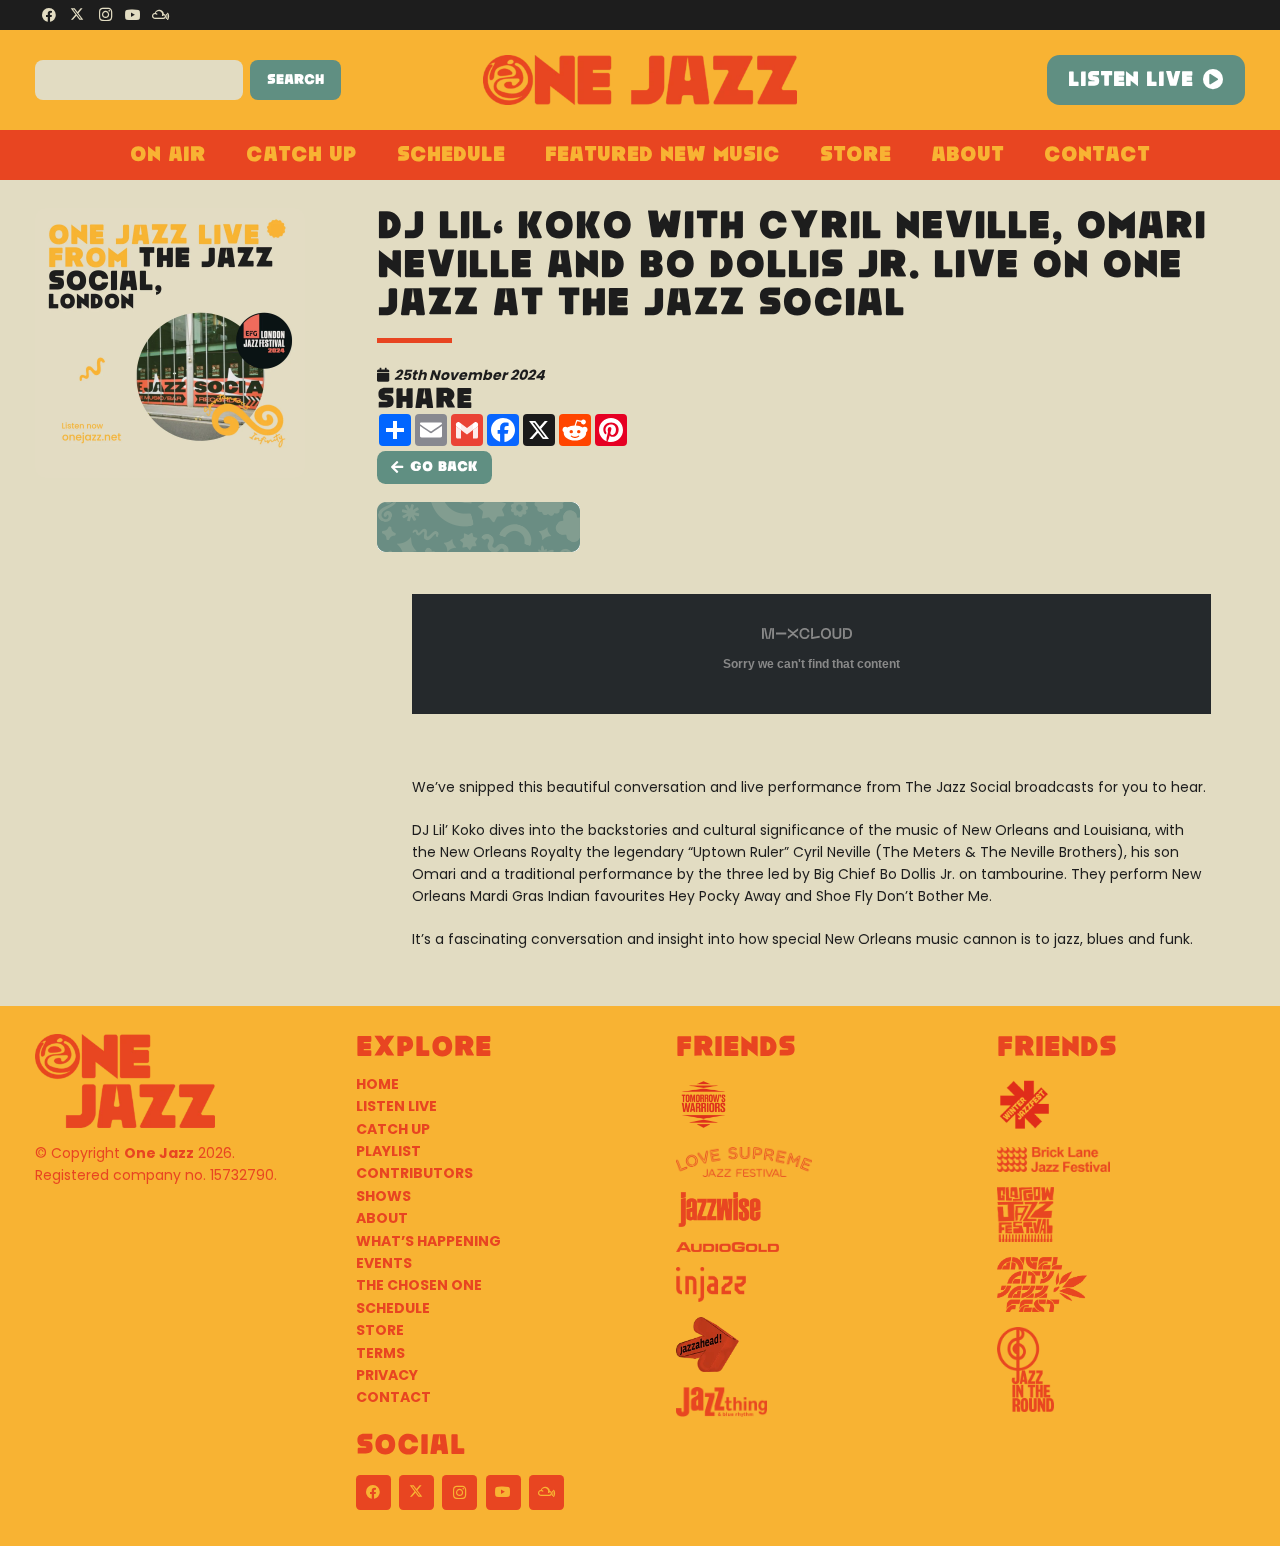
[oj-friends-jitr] (1121, 1377)
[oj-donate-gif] (811, 527)
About (382, 1218)
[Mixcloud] (161, 15)
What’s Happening (428, 1241)
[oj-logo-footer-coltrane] (125, 1081)
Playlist (388, 1151)
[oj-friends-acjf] (1121, 1292)
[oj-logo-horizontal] (640, 80)
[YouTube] (133, 15)
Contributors (414, 1173)
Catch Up (393, 1129)
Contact (393, 1397)
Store (380, 1330)
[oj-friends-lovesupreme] (800, 1169)
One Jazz (159, 1153)
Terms (380, 1353)
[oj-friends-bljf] (1121, 1167)
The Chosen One (419, 1285)
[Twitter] (77, 15)
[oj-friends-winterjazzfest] (1121, 1112)
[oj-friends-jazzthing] (800, 1409)
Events (384, 1263)
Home (377, 1084)
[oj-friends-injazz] (800, 1292)
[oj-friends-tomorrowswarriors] (800, 1112)
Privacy (387, 1375)
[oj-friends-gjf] (1121, 1222)
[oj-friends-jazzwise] (800, 1217)
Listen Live (396, 1106)
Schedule (393, 1308)
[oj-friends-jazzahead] (800, 1352)
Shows (383, 1196)
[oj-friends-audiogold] (800, 1254)
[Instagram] (105, 15)
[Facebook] (49, 15)
